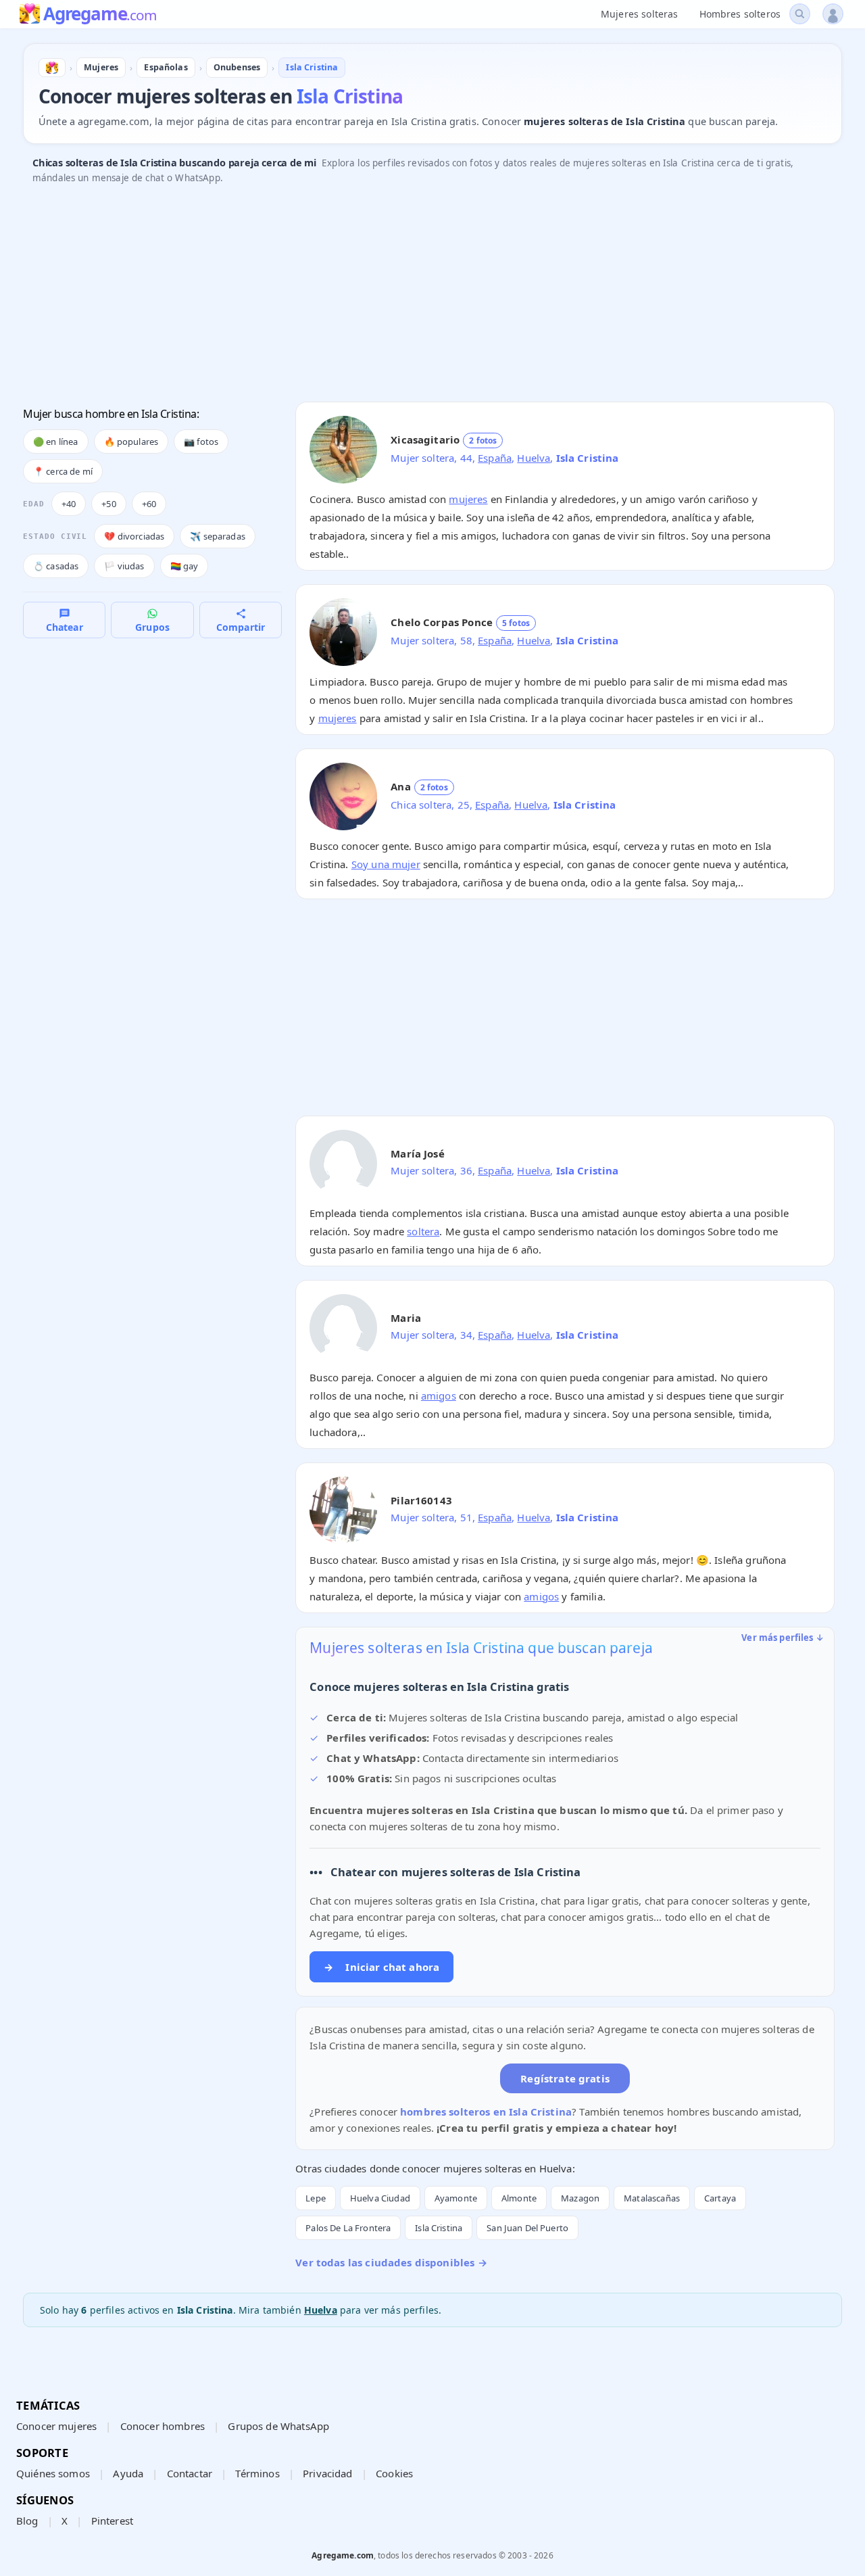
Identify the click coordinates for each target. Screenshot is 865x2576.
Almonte (519, 2198)
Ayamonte (456, 2198)
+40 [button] (69, 504)
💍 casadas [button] (56, 566)
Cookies (394, 2473)
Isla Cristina (439, 2228)
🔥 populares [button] (131, 442)
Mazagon (580, 2198)
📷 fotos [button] (201, 442)
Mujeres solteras (639, 14)
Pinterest (112, 2521)
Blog (27, 2521)
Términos (257, 2473)
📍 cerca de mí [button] (63, 471)
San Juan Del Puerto (527, 2228)
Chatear (65, 627)
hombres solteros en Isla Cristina (486, 2112)
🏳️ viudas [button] (124, 566)
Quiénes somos (53, 2473)
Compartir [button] (241, 627)
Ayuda (128, 2473)
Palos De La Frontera (348, 2228)
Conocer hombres (163, 2426)
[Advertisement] (428, 297)
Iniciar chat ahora (381, 1967)
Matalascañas (652, 2198)
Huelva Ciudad (380, 2198)
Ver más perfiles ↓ (783, 1638)
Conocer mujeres (56, 2426)
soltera (423, 1231)
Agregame (100, 15)
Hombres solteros (740, 14)
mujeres (468, 499)
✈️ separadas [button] (218, 536)
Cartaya (720, 2198)
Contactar (190, 2473)
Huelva (534, 458)
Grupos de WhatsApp (278, 2426)
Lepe (316, 2198)
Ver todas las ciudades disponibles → (391, 2262)
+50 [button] (108, 504)
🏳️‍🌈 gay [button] (184, 566)
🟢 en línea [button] (56, 442)
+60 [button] (149, 504)
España (495, 458)
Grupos (152, 627)
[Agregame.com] (52, 68)
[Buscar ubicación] (800, 14)
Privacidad (328, 2473)
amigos (439, 1396)
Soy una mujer (386, 864)
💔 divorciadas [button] (134, 536)
